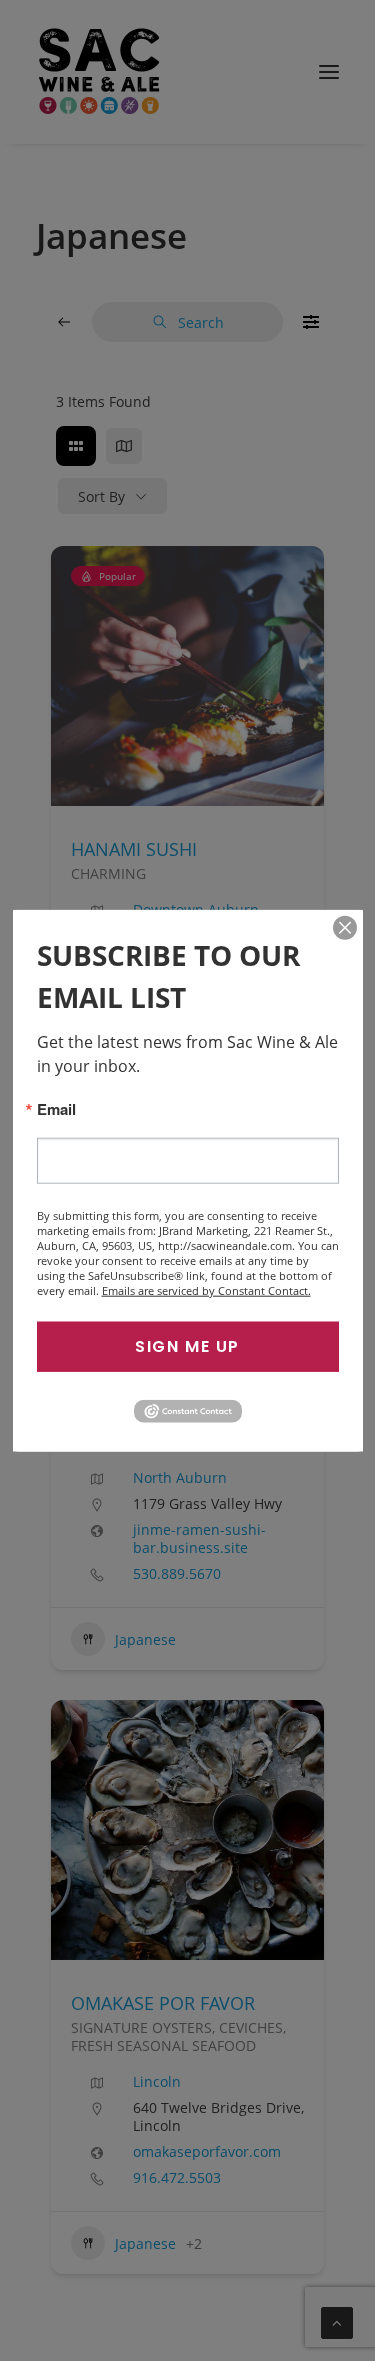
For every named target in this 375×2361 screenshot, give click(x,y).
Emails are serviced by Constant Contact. (206, 1289)
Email (56, 1108)
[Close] (345, 927)
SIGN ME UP (187, 1345)
